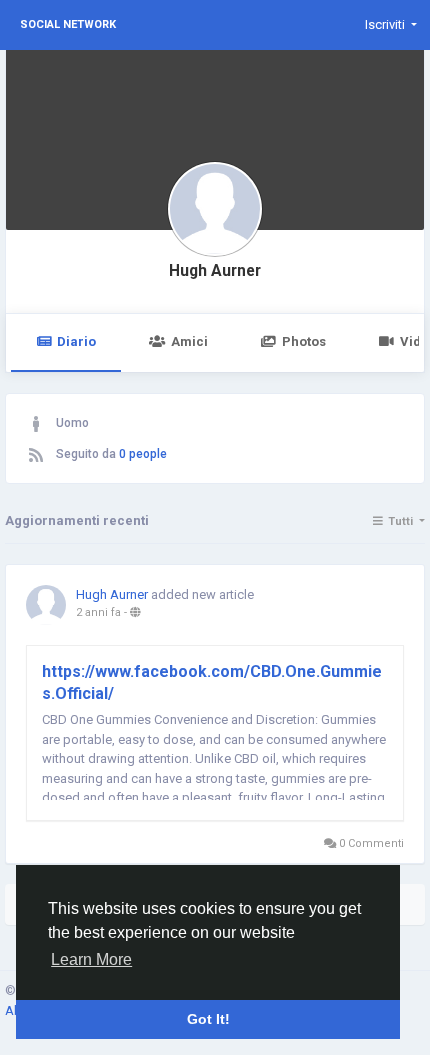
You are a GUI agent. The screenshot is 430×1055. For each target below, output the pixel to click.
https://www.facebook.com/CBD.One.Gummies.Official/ (212, 682)
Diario (76, 341)
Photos (304, 341)
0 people (143, 454)
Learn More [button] (91, 959)
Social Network (68, 24)
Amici (189, 341)
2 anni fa (98, 612)
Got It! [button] (208, 1019)
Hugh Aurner (215, 271)
